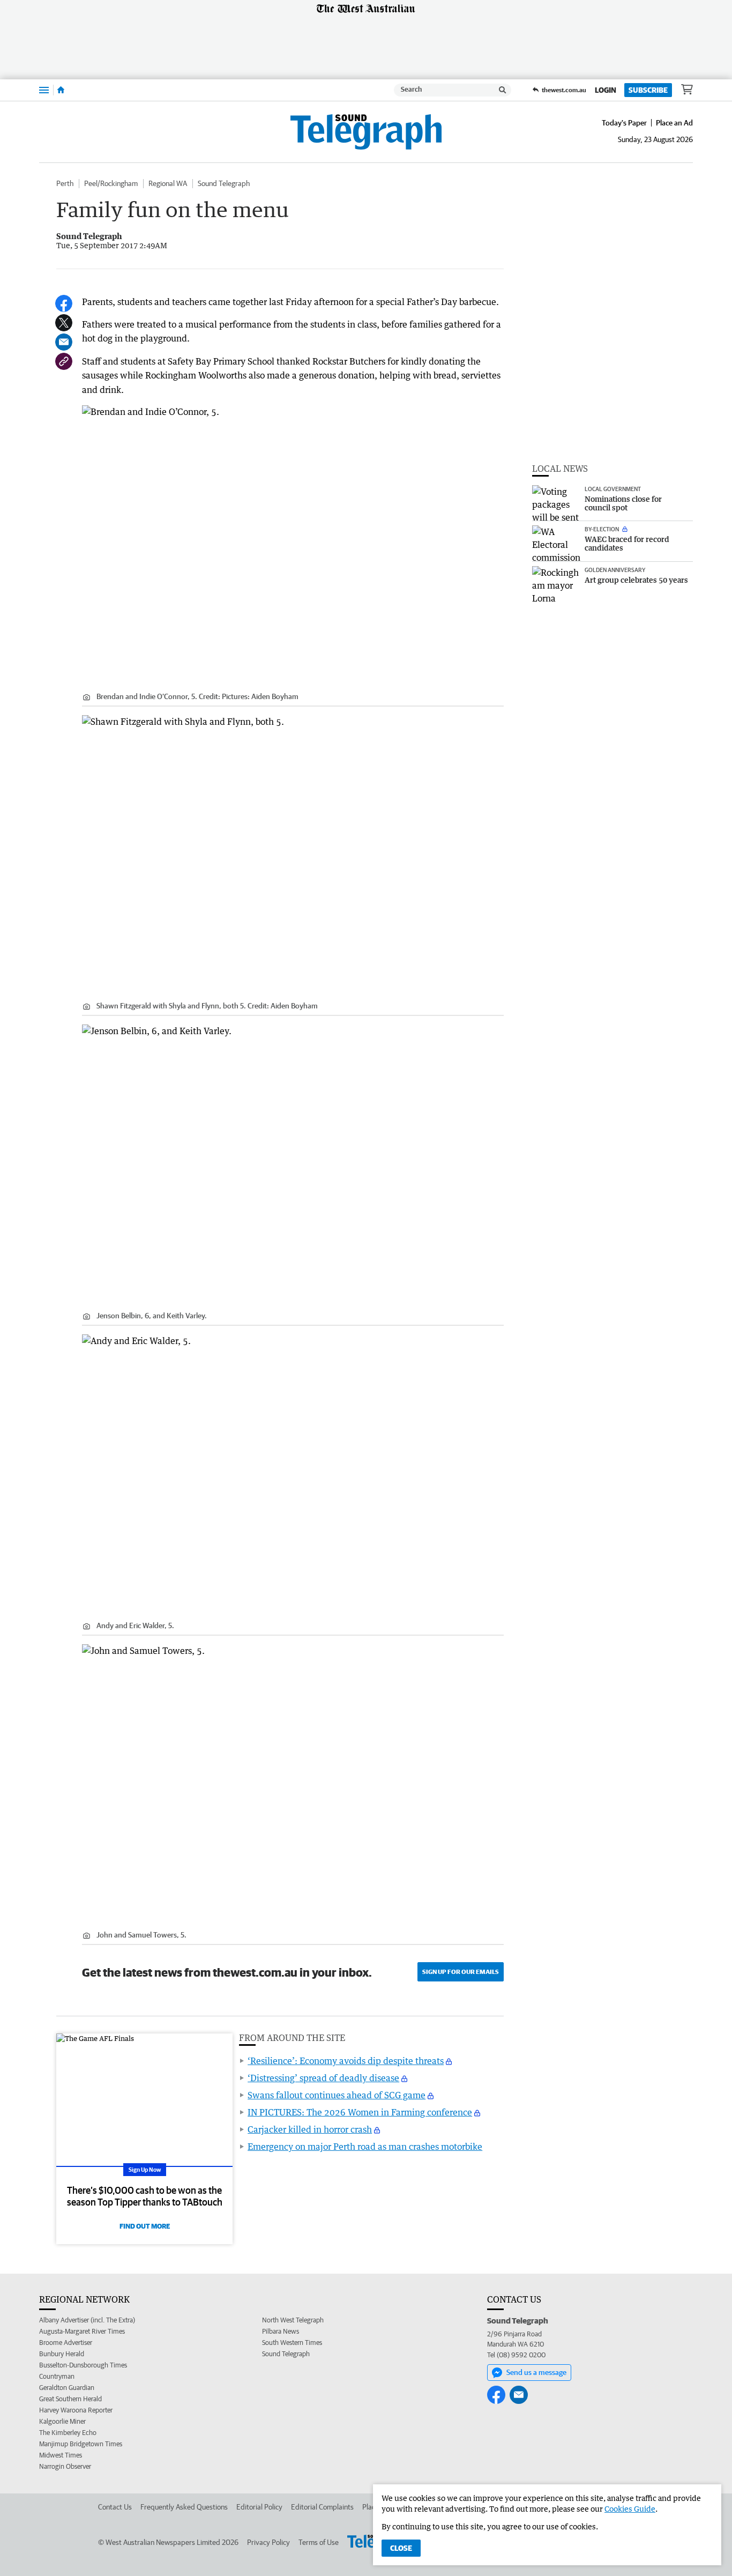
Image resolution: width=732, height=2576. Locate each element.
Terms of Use (319, 2542)
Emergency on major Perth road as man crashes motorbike (365, 2147)
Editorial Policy (259, 2507)
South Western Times (292, 2343)
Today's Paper (624, 123)
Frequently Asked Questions (184, 2507)
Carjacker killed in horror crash (310, 2129)
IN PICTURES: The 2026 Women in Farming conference (360, 2112)
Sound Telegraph (224, 183)
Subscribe (648, 90)
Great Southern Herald (70, 2399)
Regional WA (168, 183)
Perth (65, 183)
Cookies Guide (630, 2509)
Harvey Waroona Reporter (76, 2410)
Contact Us (115, 2507)
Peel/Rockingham (111, 183)
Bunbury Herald (62, 2354)
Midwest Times (61, 2455)
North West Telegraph (293, 2320)
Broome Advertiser (66, 2343)
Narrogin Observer (65, 2466)
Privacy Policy (268, 2542)
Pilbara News (281, 2331)
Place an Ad (674, 123)
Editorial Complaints (322, 2507)
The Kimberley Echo (68, 2433)
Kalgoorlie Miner (62, 2421)
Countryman (57, 2376)
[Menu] (44, 90)
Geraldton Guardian (67, 2388)
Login (606, 90)
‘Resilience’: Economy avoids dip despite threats (346, 2061)
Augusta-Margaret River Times (82, 2331)
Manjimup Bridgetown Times (81, 2444)
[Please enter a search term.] (503, 90)
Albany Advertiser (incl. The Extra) (87, 2320)
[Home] (61, 90)
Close (401, 2548)
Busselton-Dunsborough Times (83, 2365)
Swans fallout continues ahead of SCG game (337, 2095)
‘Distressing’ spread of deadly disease (323, 2078)
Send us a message (536, 2372)
